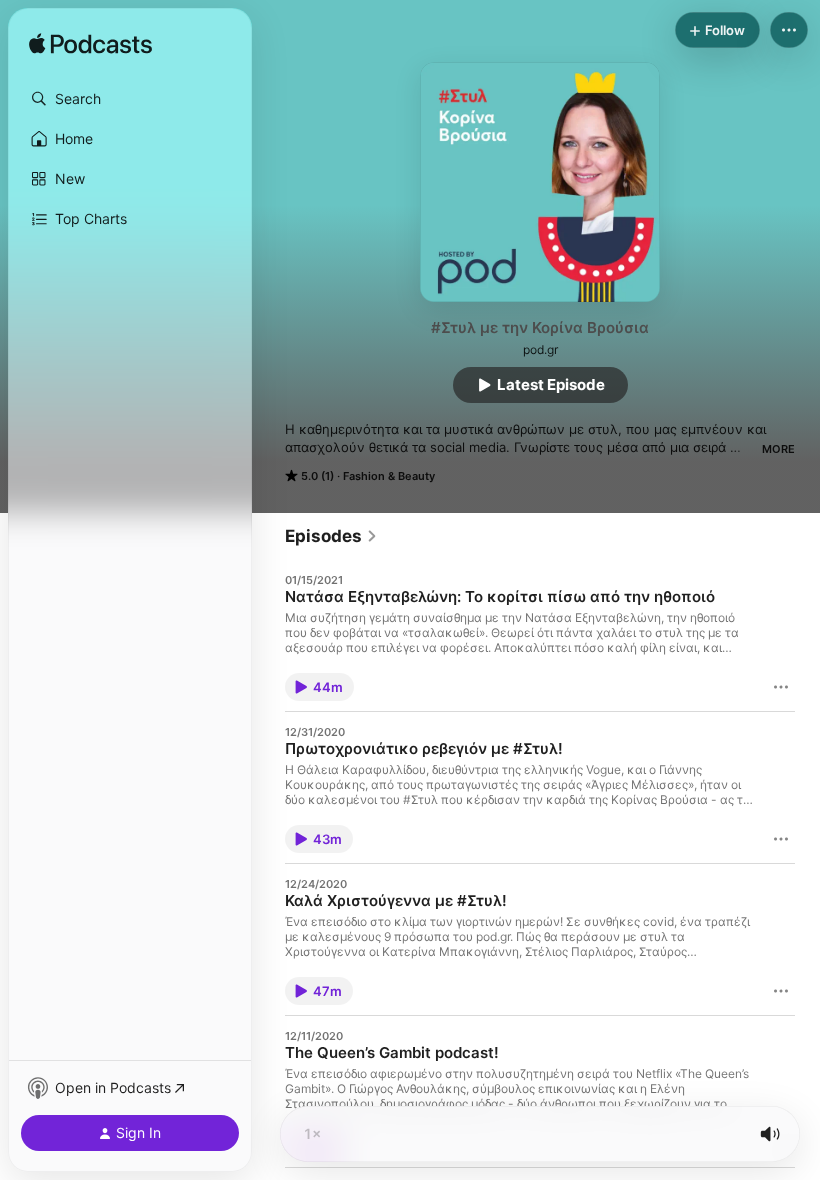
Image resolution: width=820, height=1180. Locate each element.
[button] (130, 99)
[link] (331, 536)
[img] (90, 45)
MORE (778, 449)
